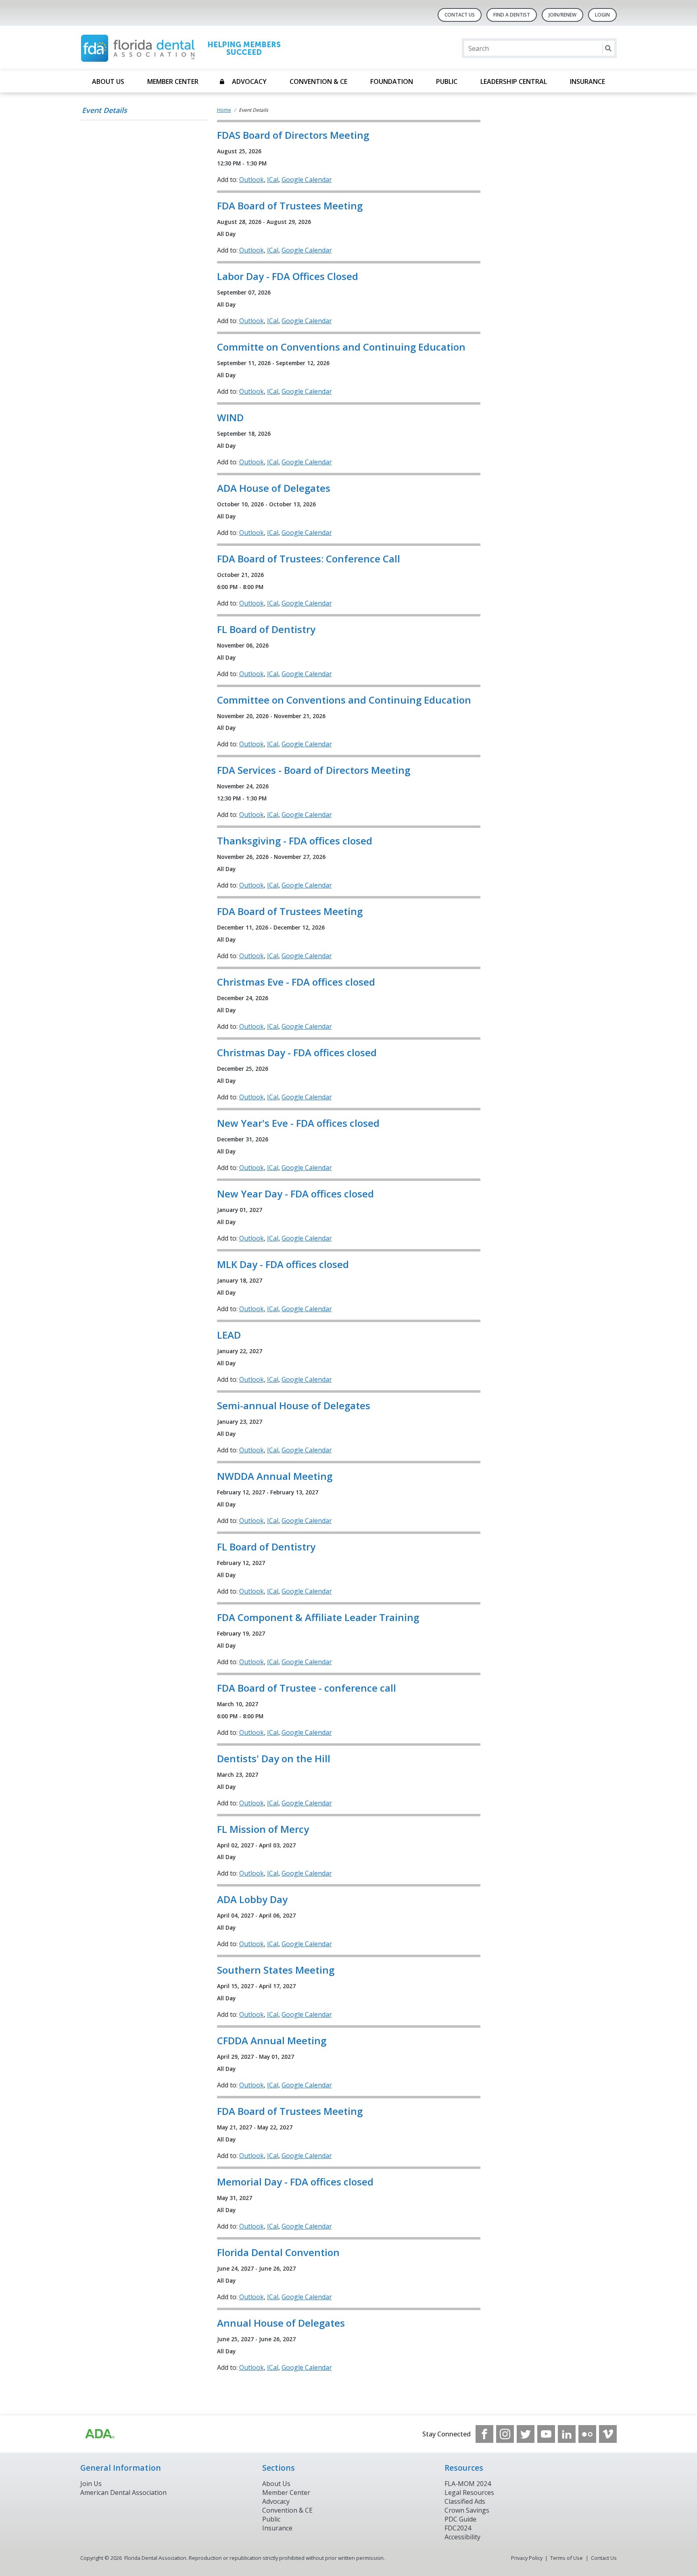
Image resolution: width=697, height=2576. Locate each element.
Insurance (587, 81)
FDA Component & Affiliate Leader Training (318, 1617)
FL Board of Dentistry (266, 629)
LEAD (229, 1335)
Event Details (104, 110)
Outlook (251, 180)
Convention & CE (318, 81)
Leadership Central (514, 81)
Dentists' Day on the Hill (274, 1758)
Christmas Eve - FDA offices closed (296, 982)
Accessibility (462, 2537)
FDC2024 (458, 2528)
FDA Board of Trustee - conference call (307, 1688)
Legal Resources (469, 2492)
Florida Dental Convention (278, 2252)
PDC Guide (460, 2519)
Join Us (91, 2484)
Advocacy (249, 81)
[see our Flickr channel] (587, 2434)
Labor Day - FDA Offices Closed (288, 276)
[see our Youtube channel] (546, 2434)
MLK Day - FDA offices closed (283, 1264)
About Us (108, 81)
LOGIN (602, 15)
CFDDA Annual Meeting (272, 2040)
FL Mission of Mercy (263, 1829)
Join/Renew (562, 15)
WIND (230, 417)
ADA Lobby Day (252, 1899)
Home (224, 110)
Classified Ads (465, 2501)
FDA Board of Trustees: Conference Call (309, 559)
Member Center (173, 81)
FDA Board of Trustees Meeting (290, 206)
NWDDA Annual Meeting (275, 1476)
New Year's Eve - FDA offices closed (298, 1123)
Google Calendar (307, 180)
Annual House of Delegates (281, 2323)
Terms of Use (567, 2558)
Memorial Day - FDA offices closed (295, 2182)
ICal (273, 180)
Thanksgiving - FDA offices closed (295, 841)
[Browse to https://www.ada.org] (99, 2434)
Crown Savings (467, 2510)
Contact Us (460, 15)
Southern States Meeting (276, 1970)
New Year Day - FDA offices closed (295, 1194)
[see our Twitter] (526, 2434)
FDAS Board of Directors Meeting (293, 135)
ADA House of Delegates (274, 488)
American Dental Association (123, 2492)
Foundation (392, 81)
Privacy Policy (527, 2558)
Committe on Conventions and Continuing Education (341, 347)
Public (447, 81)
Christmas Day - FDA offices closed (297, 1052)
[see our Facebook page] (484, 2434)
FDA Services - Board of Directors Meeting (314, 770)
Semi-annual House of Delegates (294, 1405)
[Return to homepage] (185, 48)
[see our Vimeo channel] (608, 2434)
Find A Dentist (512, 15)
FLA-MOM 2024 (468, 2484)
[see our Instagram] (505, 2434)
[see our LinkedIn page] (567, 2434)
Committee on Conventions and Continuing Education (344, 700)
